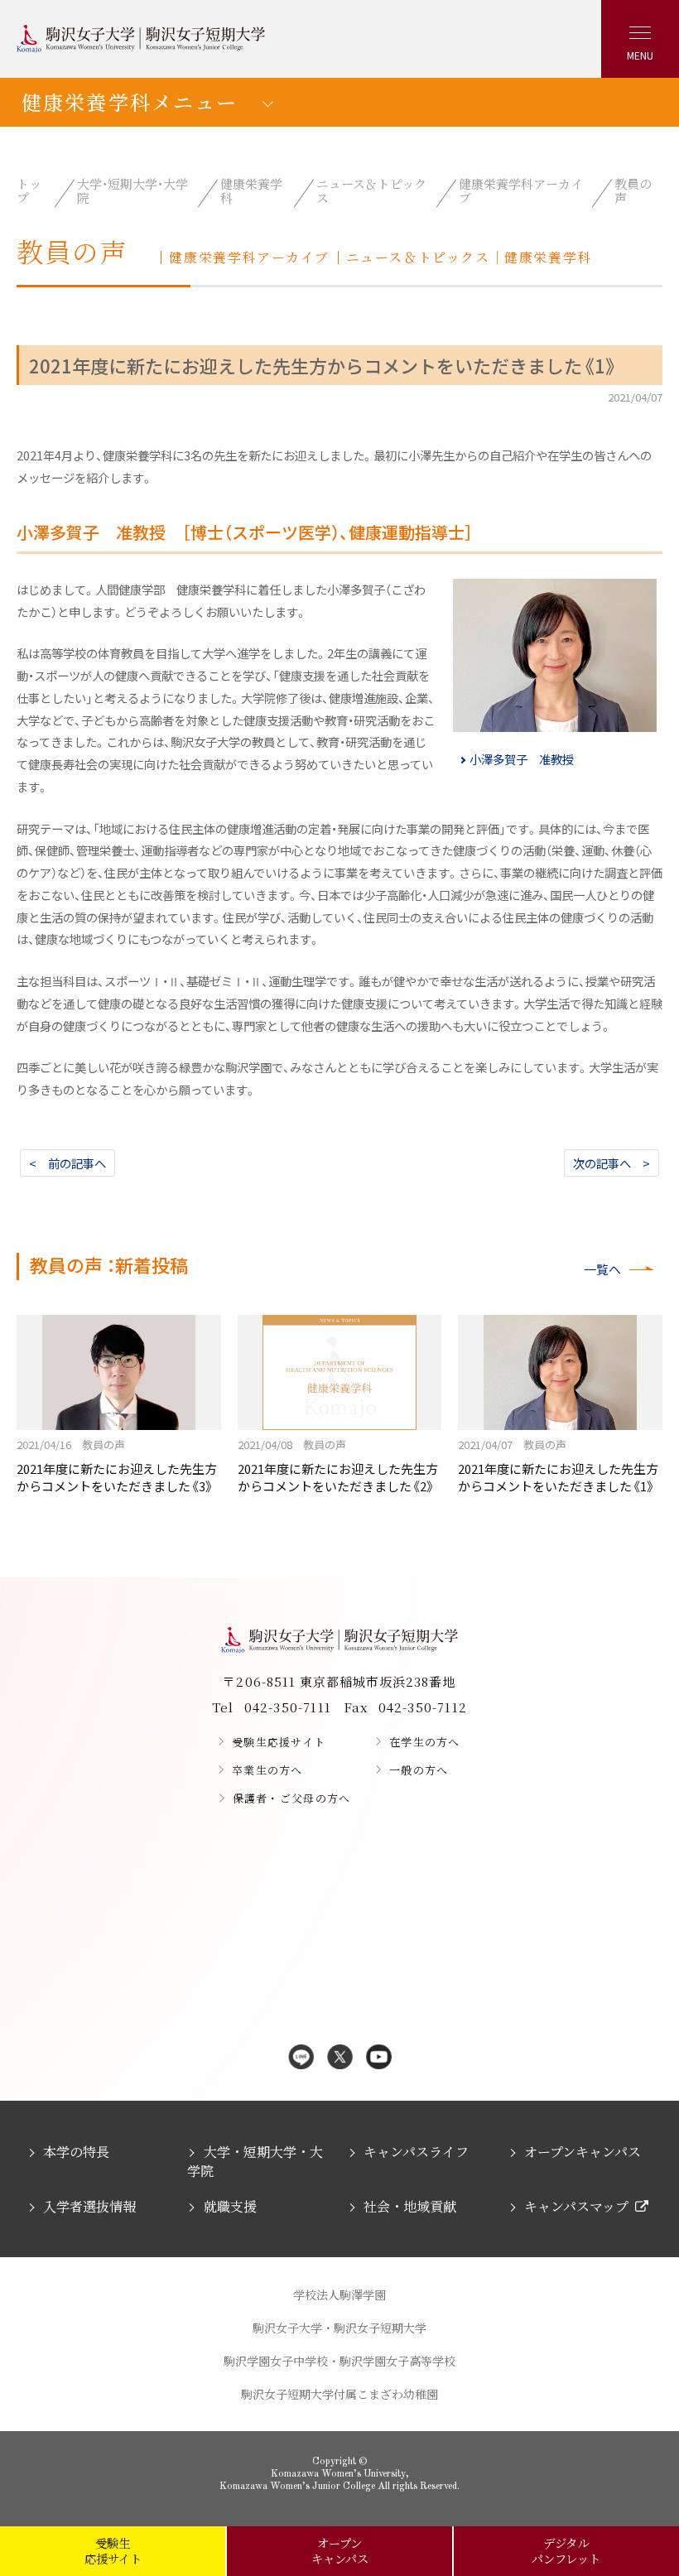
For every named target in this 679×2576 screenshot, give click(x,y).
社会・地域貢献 (410, 2206)
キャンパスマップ (576, 2206)
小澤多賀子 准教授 (522, 759)
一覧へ (602, 1269)
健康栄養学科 (251, 190)
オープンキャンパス (583, 2152)
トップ (29, 190)
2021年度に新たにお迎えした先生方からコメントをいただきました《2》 (338, 1466)
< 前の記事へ (67, 1163)
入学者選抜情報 (89, 2206)
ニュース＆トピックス (371, 190)
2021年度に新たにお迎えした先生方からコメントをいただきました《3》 (117, 1466)
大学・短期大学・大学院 (132, 190)
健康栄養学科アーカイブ (521, 190)
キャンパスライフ (416, 2152)
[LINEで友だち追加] (301, 2058)
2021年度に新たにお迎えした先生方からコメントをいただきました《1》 (558, 1466)
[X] (340, 2058)
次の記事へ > (612, 1163)
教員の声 (633, 190)
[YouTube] (379, 2058)
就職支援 (230, 2206)
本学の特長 (76, 2152)
